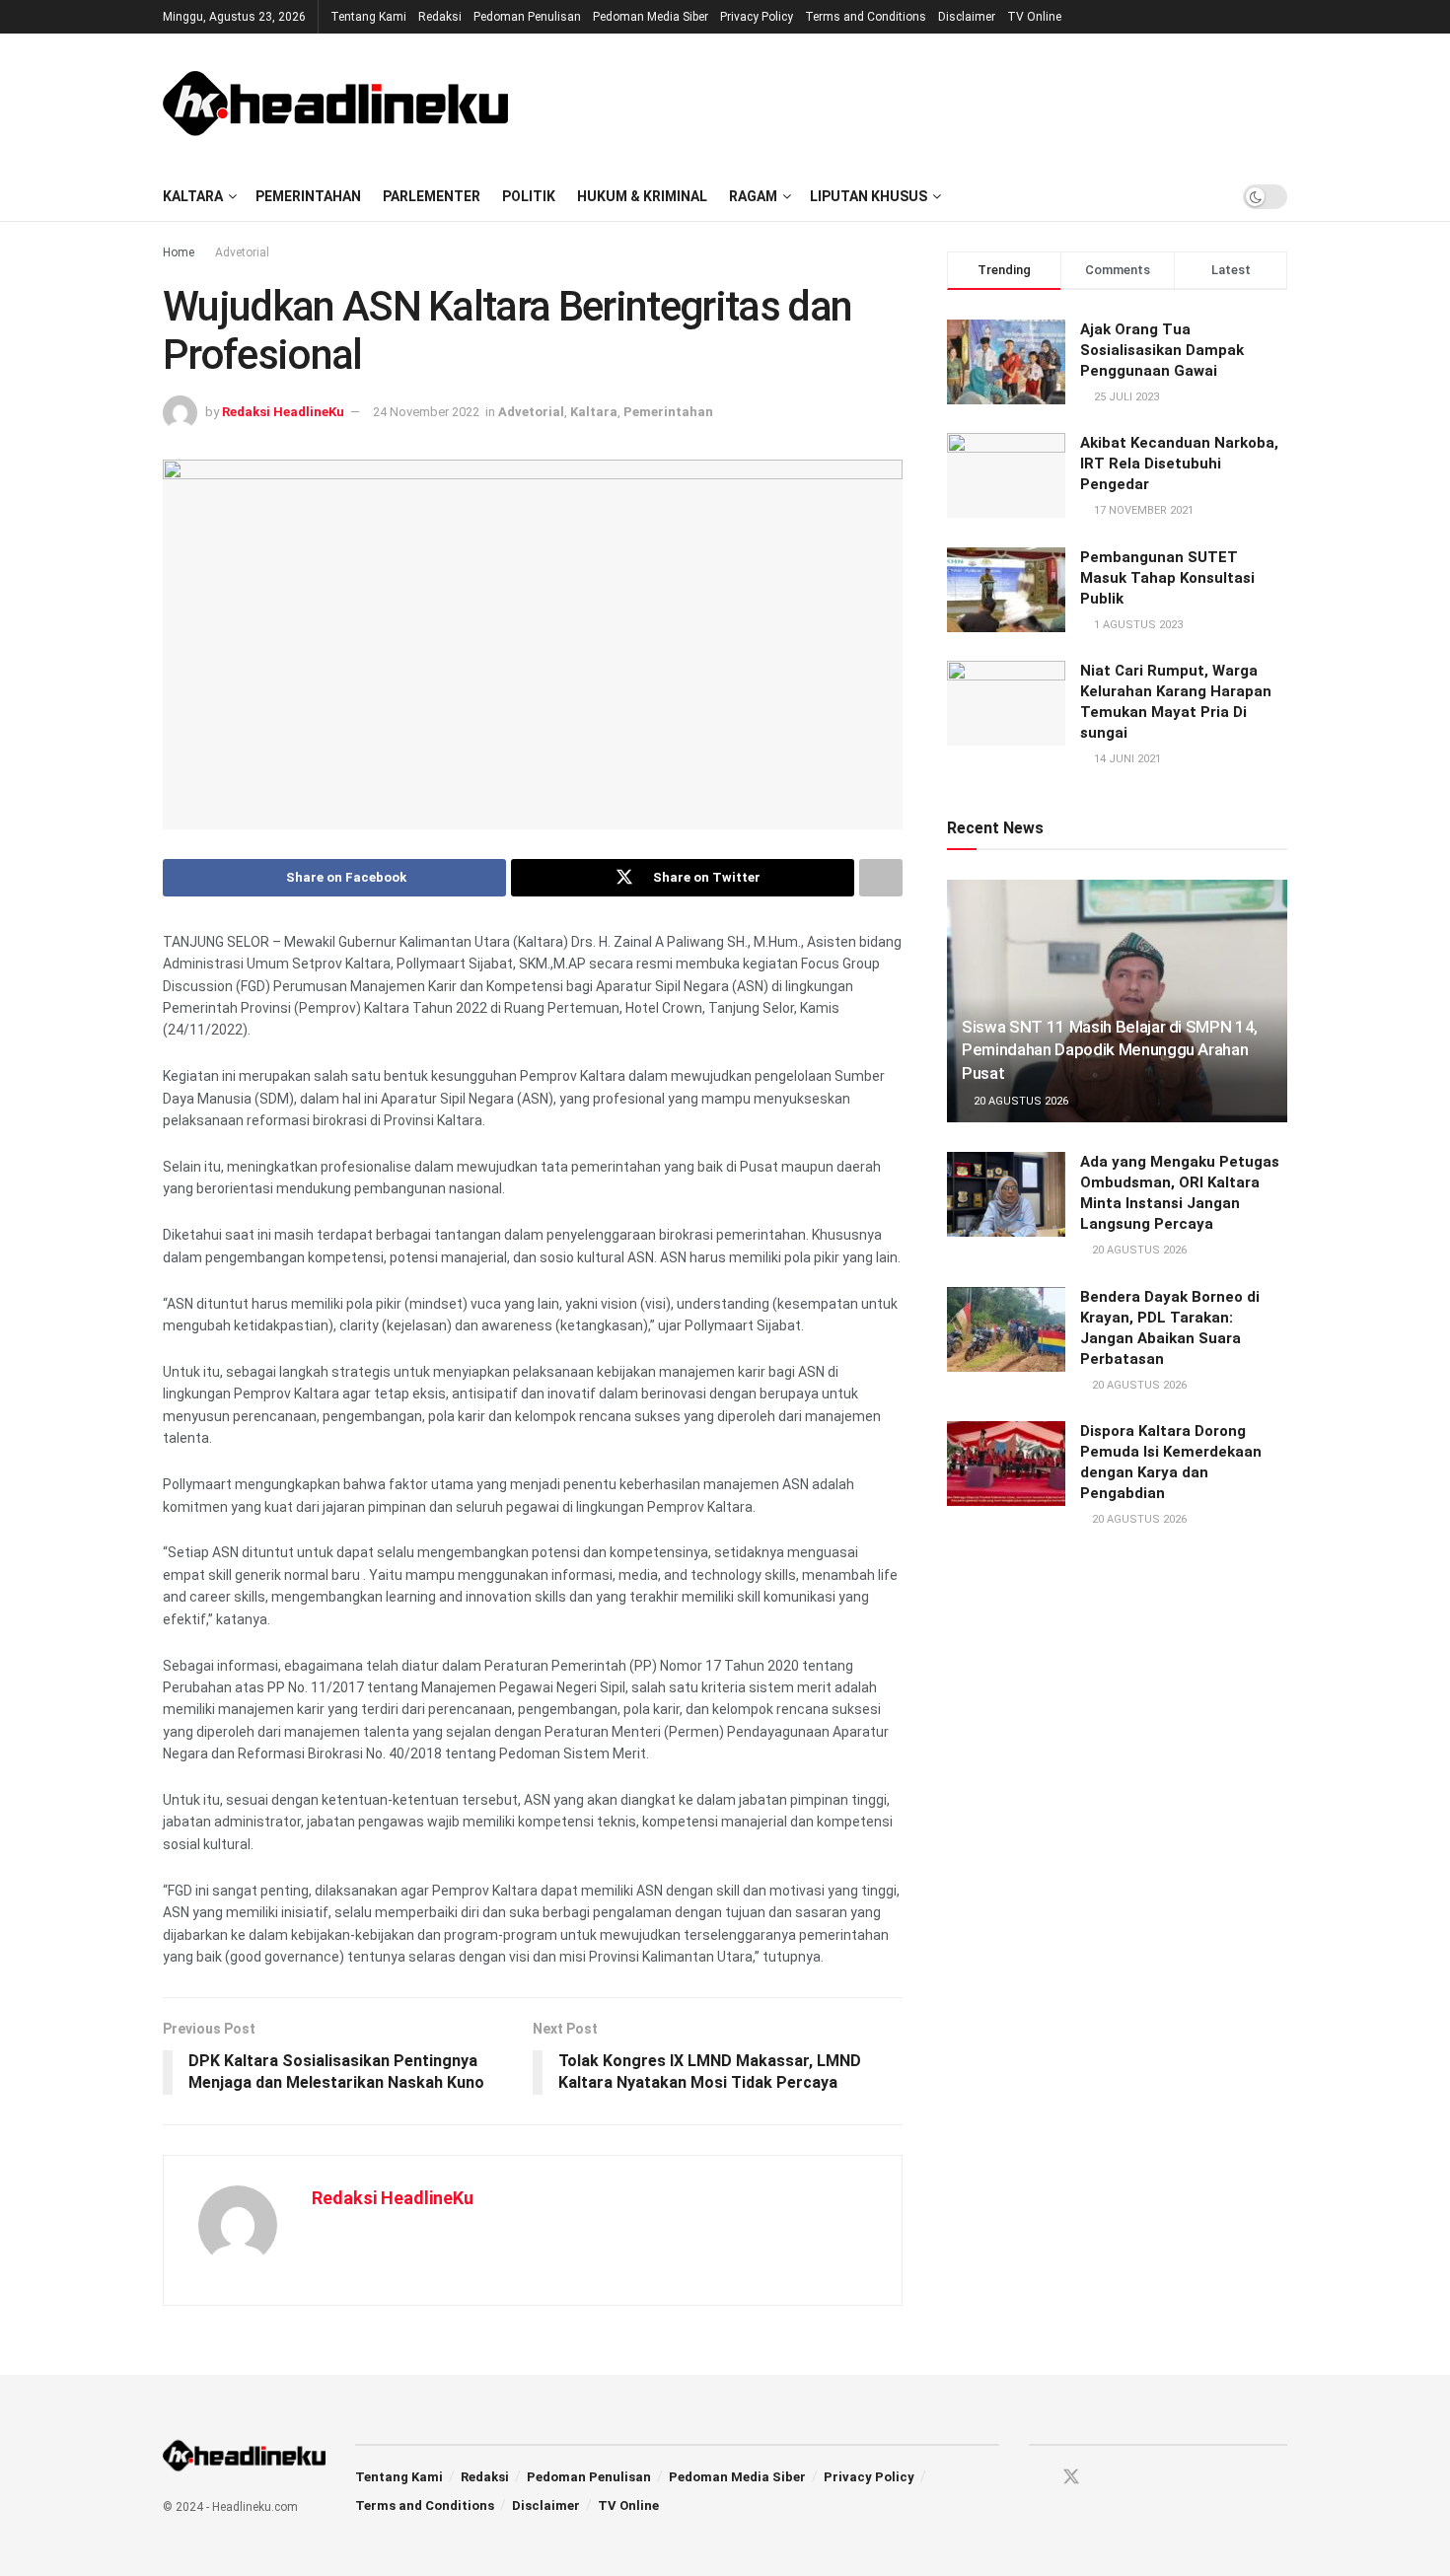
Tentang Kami (368, 17)
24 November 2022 (426, 412)
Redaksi (440, 17)
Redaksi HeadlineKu (283, 412)
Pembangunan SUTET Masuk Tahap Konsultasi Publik (1167, 578)
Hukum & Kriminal (642, 196)
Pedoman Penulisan (527, 17)
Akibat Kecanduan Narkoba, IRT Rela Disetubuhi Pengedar (1179, 464)
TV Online (1034, 17)
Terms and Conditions (866, 17)
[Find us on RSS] (1140, 2478)
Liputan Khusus (869, 196)
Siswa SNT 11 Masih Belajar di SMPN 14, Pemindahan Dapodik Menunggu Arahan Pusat (1110, 1050)
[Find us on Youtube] (1107, 2478)
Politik (529, 196)
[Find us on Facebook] (1036, 2478)
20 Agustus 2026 (1019, 1101)
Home (179, 252)
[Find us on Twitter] (1071, 2477)
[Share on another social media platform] (881, 878)
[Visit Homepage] (335, 103)
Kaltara (193, 196)
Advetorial (242, 252)
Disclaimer (967, 17)
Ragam (753, 196)
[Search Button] (1208, 196)
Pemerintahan (308, 196)
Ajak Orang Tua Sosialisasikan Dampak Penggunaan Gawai (1162, 350)
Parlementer (432, 196)
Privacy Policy (757, 17)
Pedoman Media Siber (651, 17)
